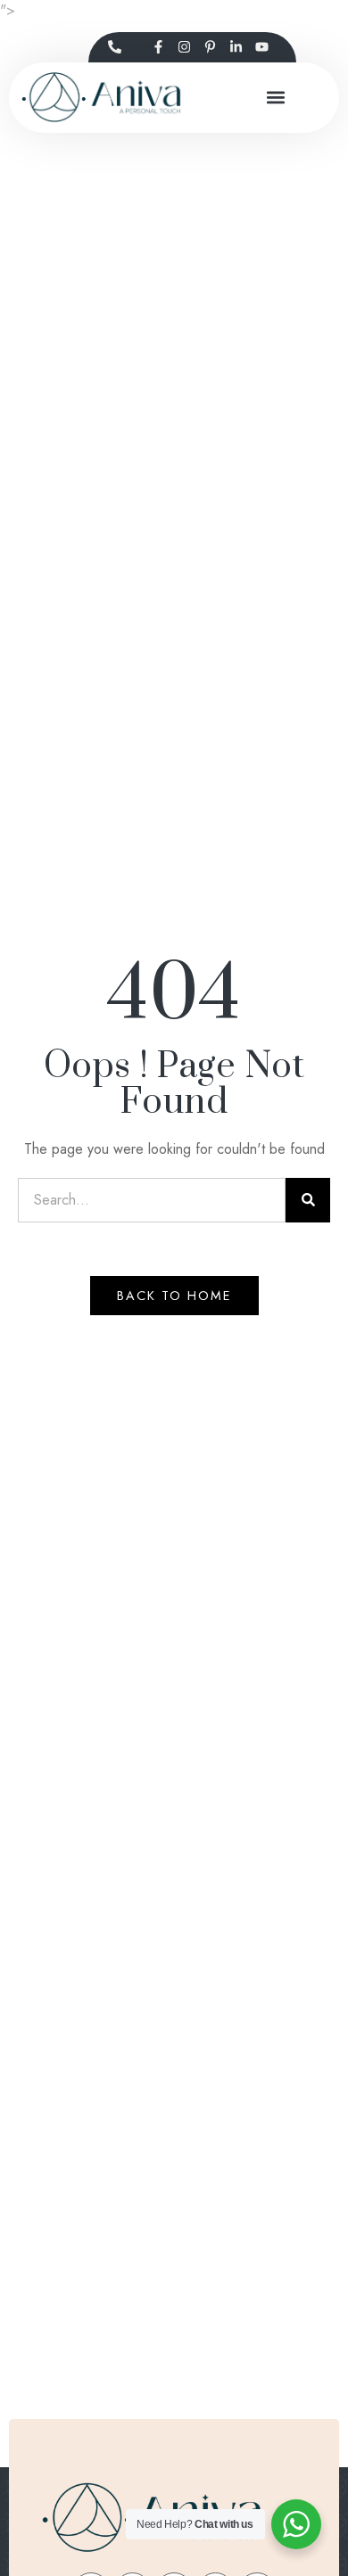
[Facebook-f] (158, 47)
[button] (276, 98)
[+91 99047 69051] (115, 47)
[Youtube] (261, 47)
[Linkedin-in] (236, 47)
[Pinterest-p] (210, 47)
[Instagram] (184, 47)
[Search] (308, 1200)
